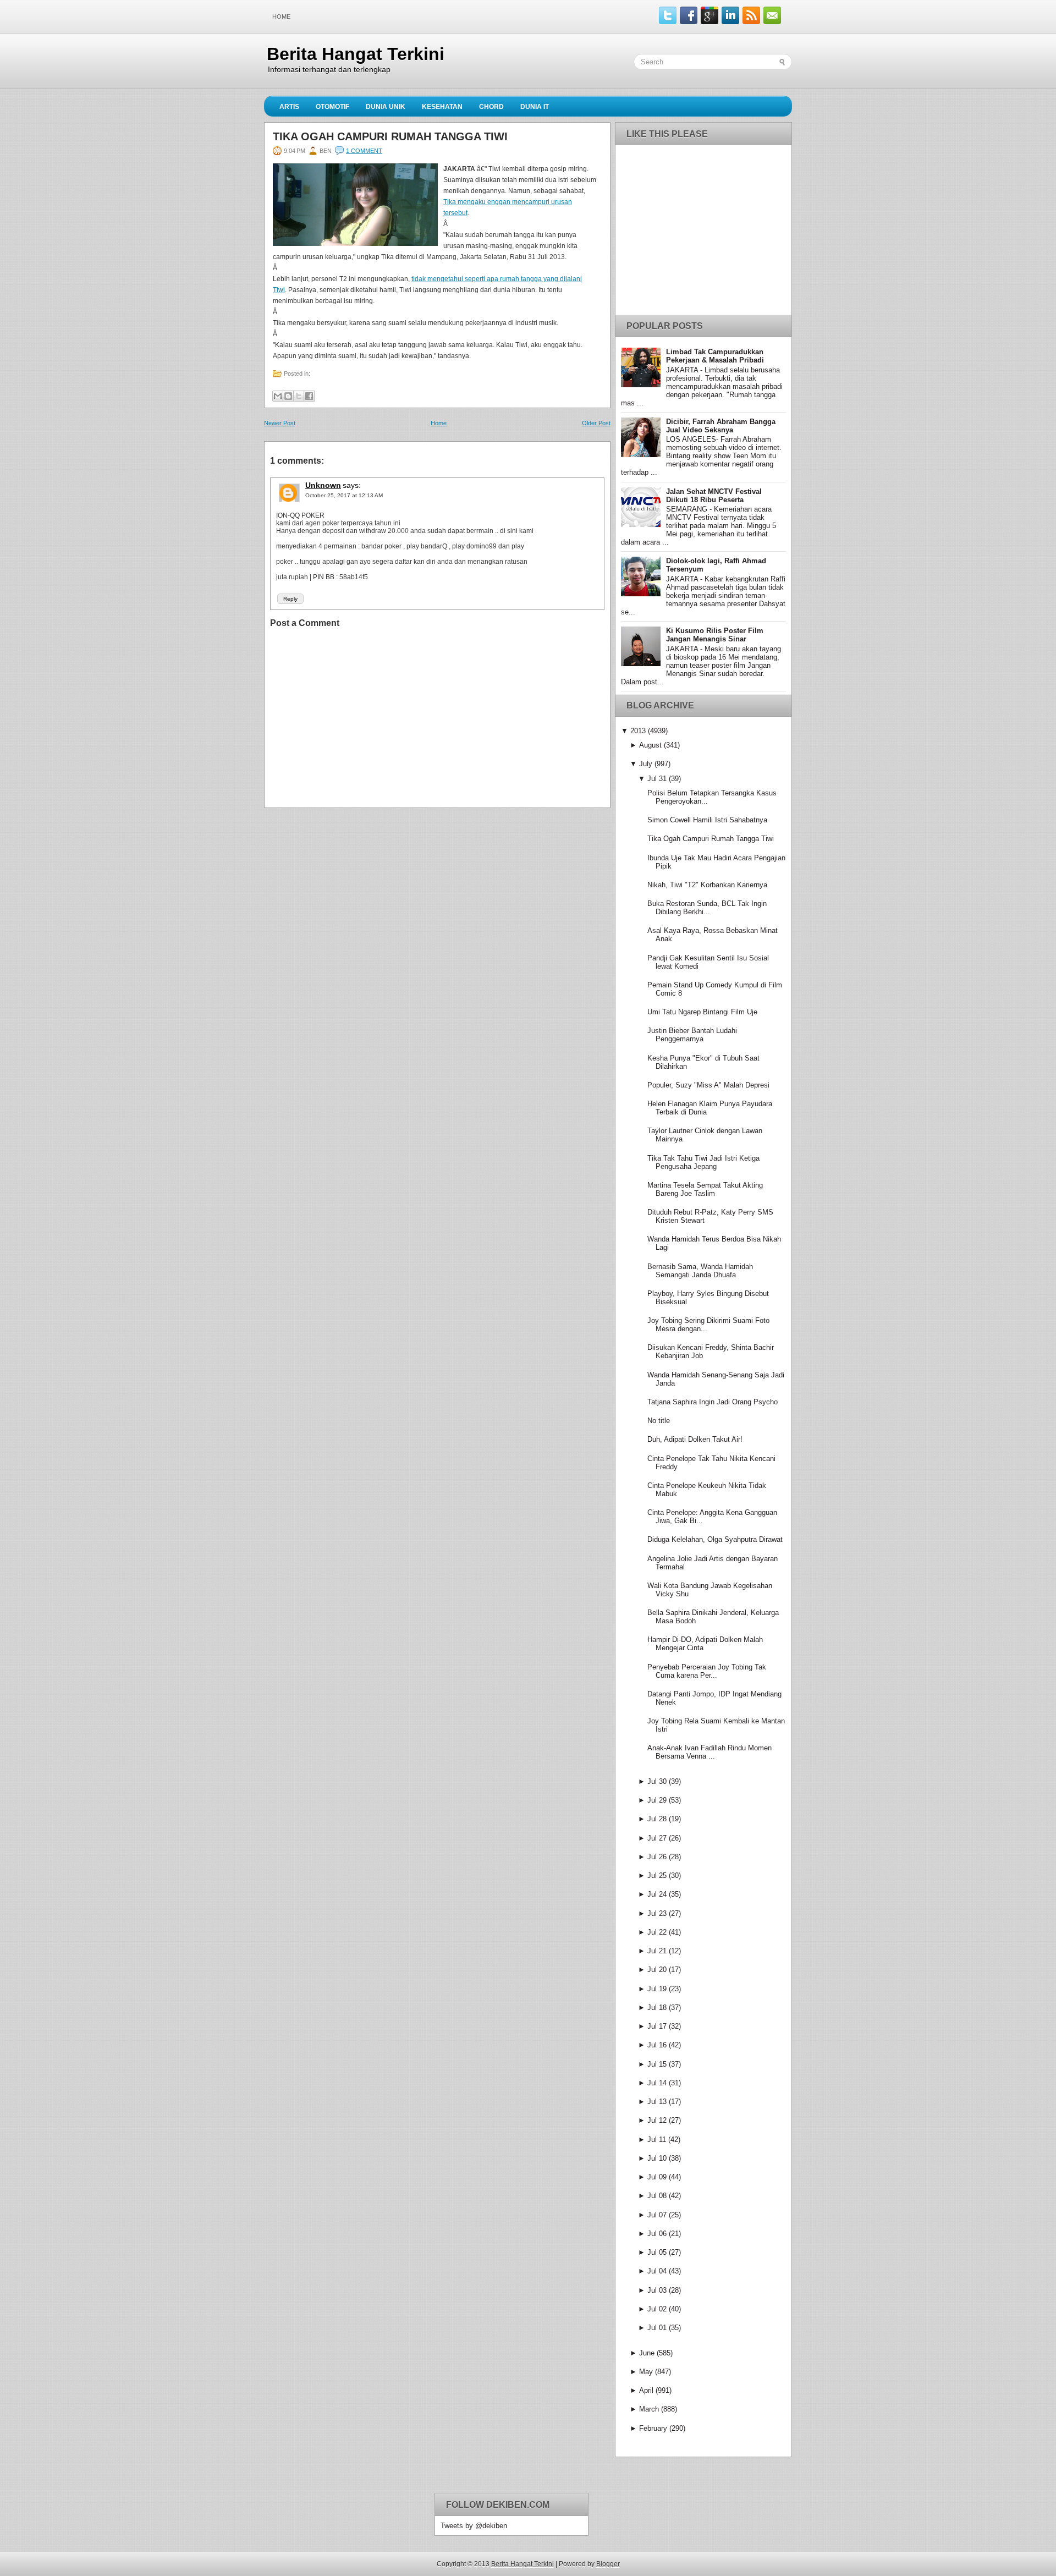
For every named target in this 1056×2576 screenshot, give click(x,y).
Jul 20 (657, 1970)
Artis (289, 107)
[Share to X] (299, 396)
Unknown (323, 485)
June (647, 2353)
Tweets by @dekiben (474, 2526)
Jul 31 (657, 779)
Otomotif (332, 107)
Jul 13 (657, 2102)
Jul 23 (657, 1913)
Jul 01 (657, 2328)
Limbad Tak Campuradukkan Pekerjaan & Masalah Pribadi (715, 356)
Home (281, 17)
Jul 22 (657, 1932)
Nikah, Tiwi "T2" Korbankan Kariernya (707, 885)
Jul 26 (657, 1857)
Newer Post (280, 423)
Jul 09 (657, 2177)
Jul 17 (657, 2026)
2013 (638, 731)
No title (659, 1421)
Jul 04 (657, 2271)
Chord (491, 107)
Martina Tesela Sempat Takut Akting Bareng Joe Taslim (705, 1189)
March (649, 2409)
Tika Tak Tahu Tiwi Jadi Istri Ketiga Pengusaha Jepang (703, 1162)
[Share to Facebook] (309, 396)
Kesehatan (442, 107)
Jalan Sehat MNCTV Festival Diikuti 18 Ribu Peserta (714, 496)
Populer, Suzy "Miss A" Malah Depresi (708, 1085)
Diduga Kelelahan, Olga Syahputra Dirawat (715, 1539)
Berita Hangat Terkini (356, 54)
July (646, 764)
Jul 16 (657, 2045)
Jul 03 (657, 2290)
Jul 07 (657, 2215)
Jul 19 (657, 1989)
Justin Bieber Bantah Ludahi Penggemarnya (692, 1035)
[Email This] (278, 396)
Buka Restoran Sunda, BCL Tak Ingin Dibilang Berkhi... (707, 908)
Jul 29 (657, 1800)
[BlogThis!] (288, 396)
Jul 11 (657, 2140)
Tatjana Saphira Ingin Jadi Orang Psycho (713, 1402)
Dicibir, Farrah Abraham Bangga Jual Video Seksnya (721, 426)
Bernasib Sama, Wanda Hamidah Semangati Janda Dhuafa (700, 1271)
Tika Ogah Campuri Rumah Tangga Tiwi (390, 136)
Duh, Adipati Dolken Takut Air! (695, 1439)
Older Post (596, 423)
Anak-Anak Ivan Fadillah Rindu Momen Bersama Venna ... (710, 1752)
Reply (290, 599)
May (646, 2372)
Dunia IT (535, 107)
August (650, 745)
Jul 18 (657, 2007)
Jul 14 (657, 2083)
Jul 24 (657, 1894)
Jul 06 (657, 2234)
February (653, 2428)
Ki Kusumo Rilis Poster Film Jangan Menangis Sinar (715, 635)
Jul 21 (657, 1951)
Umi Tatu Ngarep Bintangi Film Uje (702, 1012)
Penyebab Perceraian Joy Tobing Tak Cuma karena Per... (707, 1671)
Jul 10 (657, 2158)
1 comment (364, 151)
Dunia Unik (386, 107)
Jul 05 (657, 2252)
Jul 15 (657, 2064)
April (646, 2390)
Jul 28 (657, 1819)
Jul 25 (657, 1875)
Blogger (608, 2564)
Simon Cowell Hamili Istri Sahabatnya (707, 820)
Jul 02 (657, 2309)
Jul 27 (657, 1838)
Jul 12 (657, 2120)
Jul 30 (657, 1781)
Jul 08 (657, 2196)
